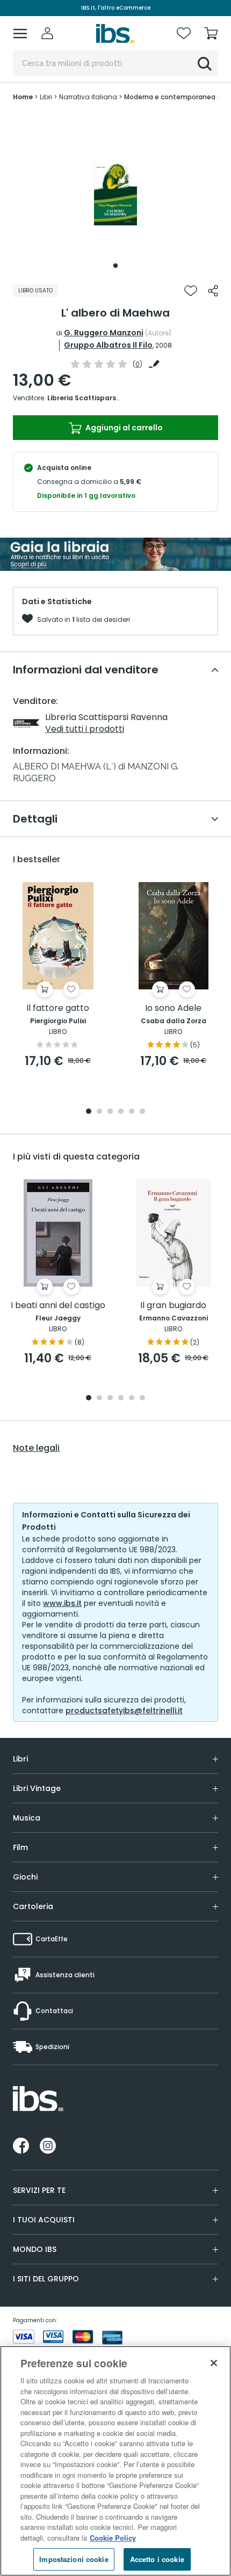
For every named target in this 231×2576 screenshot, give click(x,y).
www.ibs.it (62, 1603)
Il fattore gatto (58, 1008)
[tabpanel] (115, 193)
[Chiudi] (214, 2363)
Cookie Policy (113, 2538)
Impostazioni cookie (74, 2559)
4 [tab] (121, 1112)
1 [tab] (115, 266)
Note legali (36, 1448)
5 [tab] (132, 1112)
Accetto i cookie (157, 2559)
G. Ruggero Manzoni (104, 333)
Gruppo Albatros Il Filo (108, 345)
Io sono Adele (173, 1008)
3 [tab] (110, 1112)
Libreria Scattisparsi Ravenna (99, 398)
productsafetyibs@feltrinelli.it (124, 1711)
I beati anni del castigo (58, 1306)
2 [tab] (99, 1112)
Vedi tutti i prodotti (85, 729)
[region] (115, 2461)
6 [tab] (142, 1112)
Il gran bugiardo (173, 1306)
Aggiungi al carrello (123, 428)
